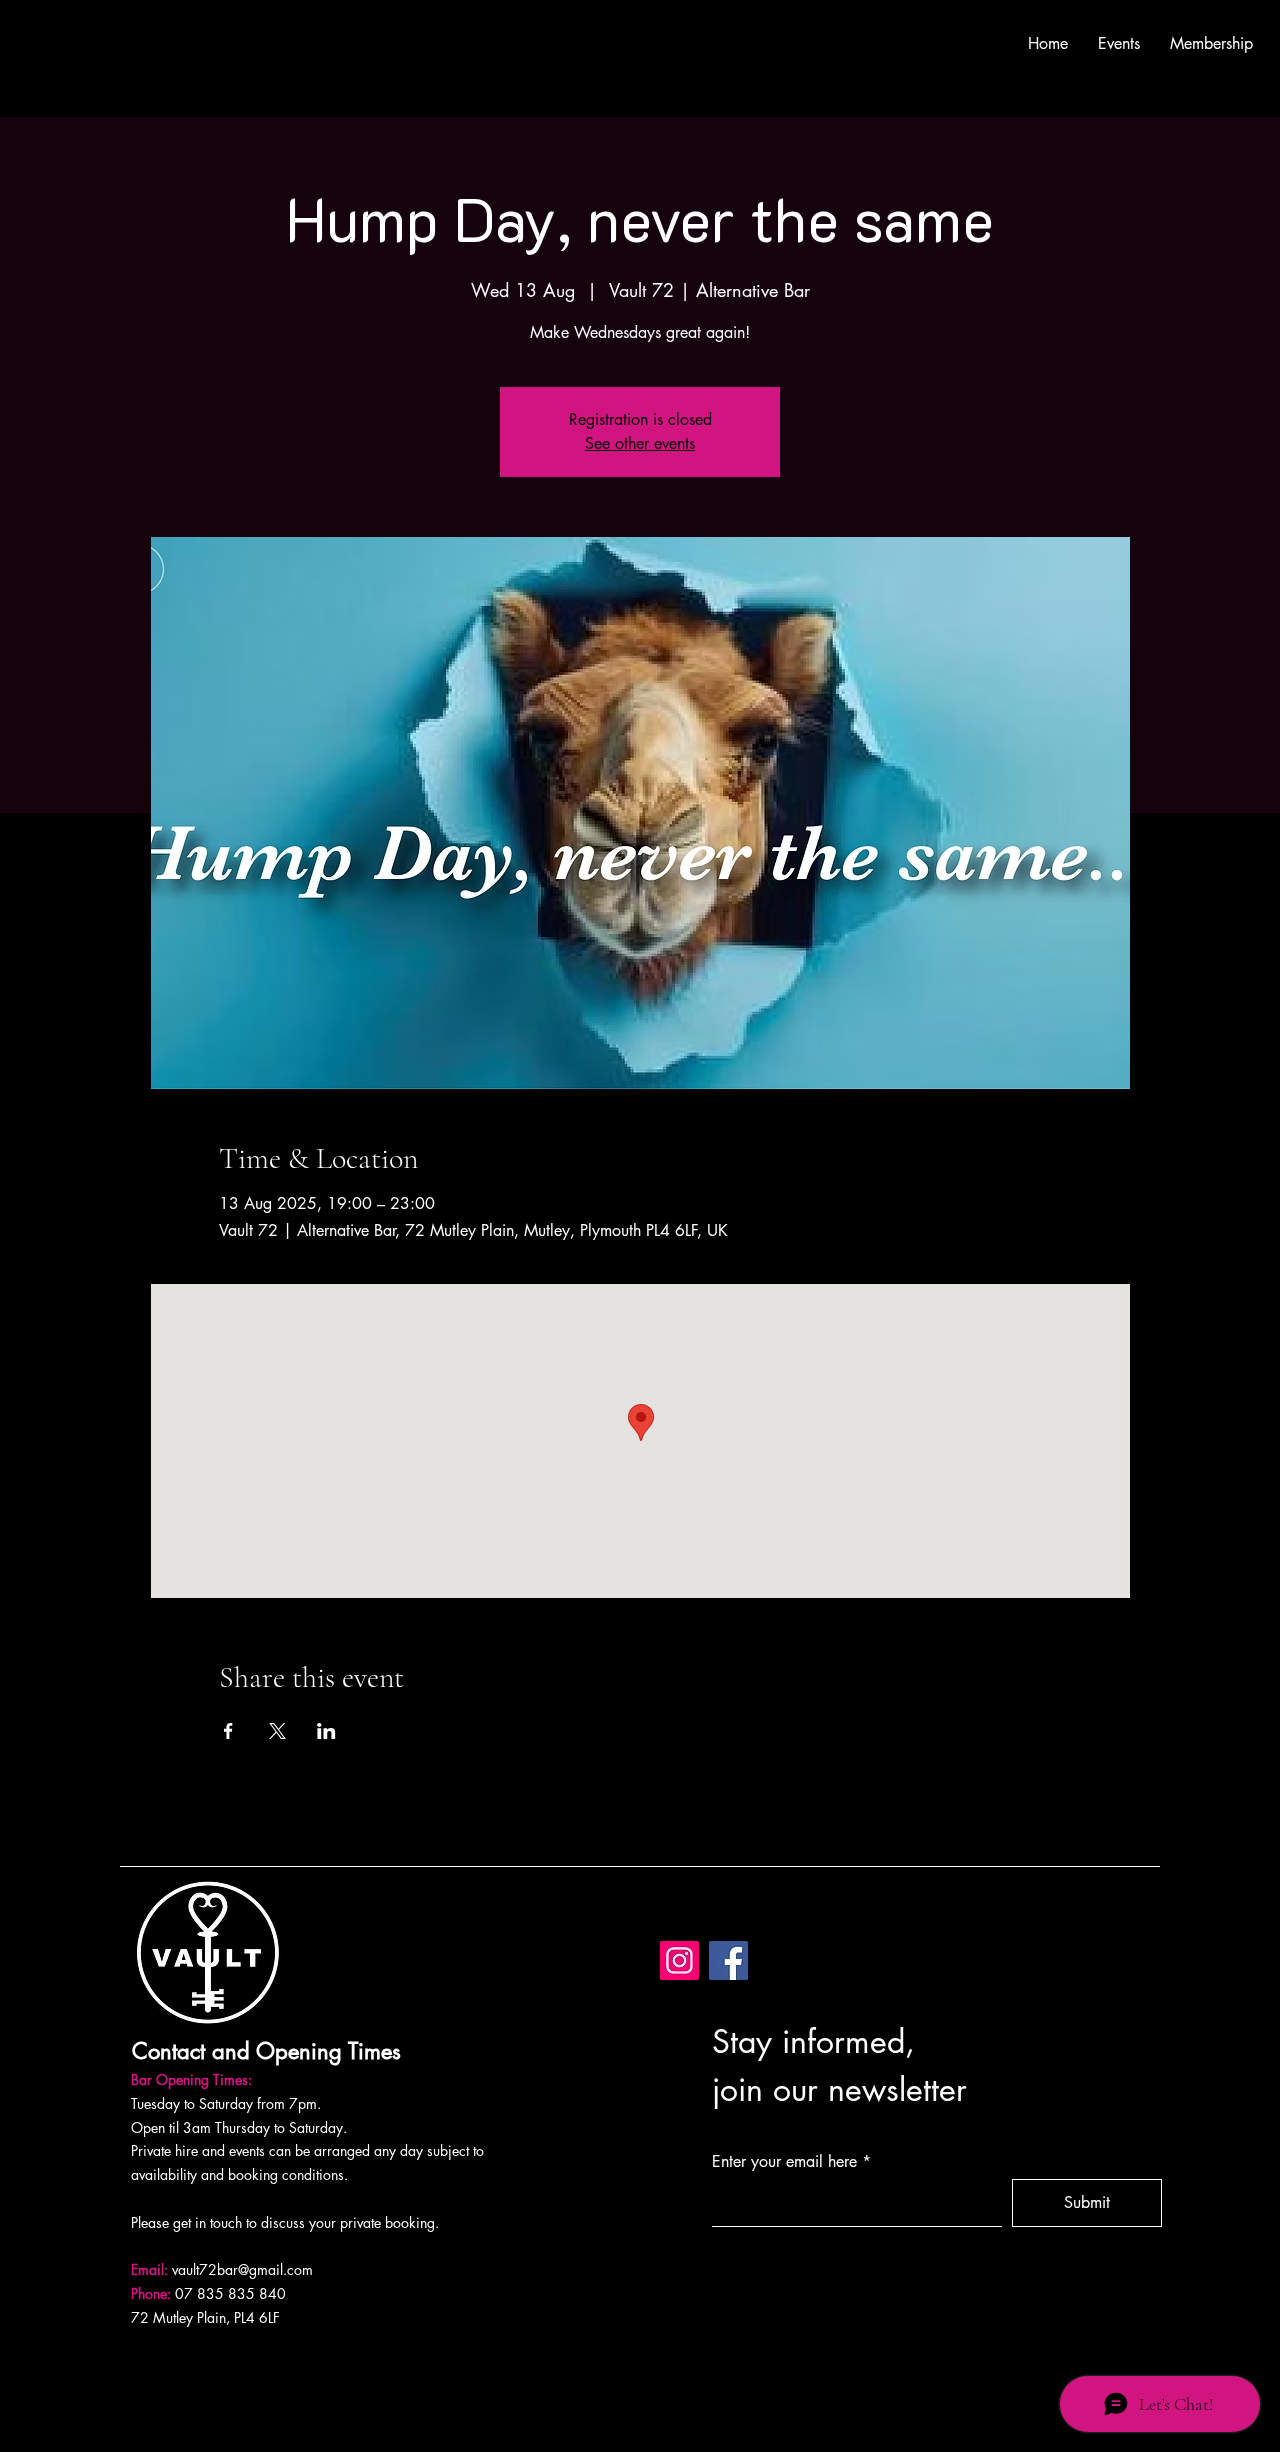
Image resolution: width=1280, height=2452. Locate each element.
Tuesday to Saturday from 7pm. (226, 2103)
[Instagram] (679, 1960)
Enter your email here (784, 2162)
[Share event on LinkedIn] (326, 1731)
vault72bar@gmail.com (242, 2269)
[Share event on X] (277, 1731)
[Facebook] (728, 1960)
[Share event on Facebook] (228, 1731)
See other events (640, 443)
